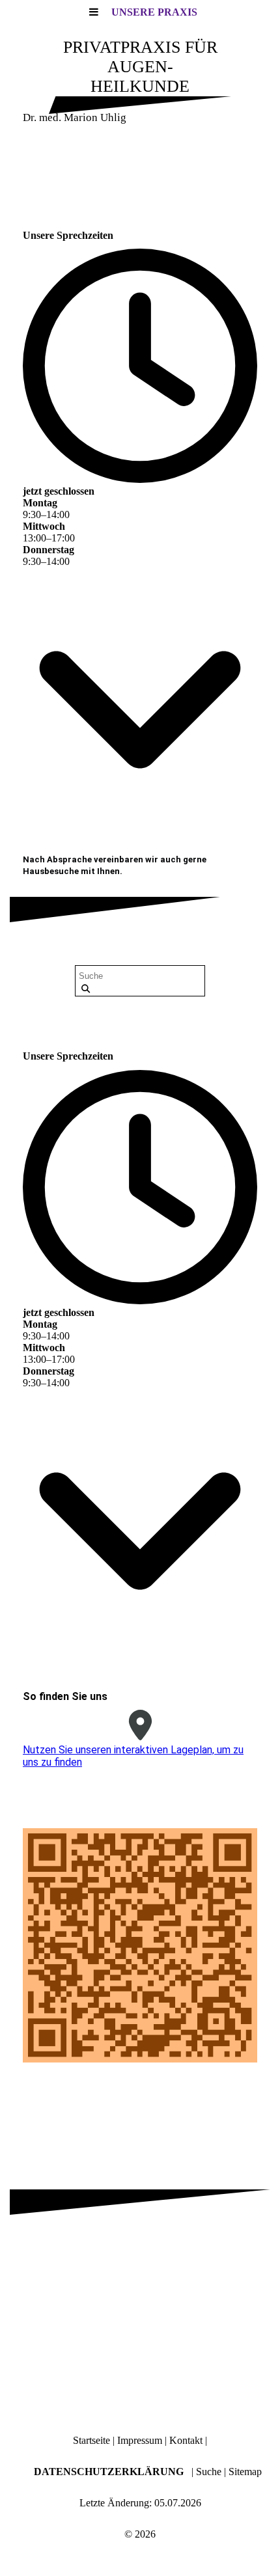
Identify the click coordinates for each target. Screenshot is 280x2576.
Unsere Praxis (154, 12)
